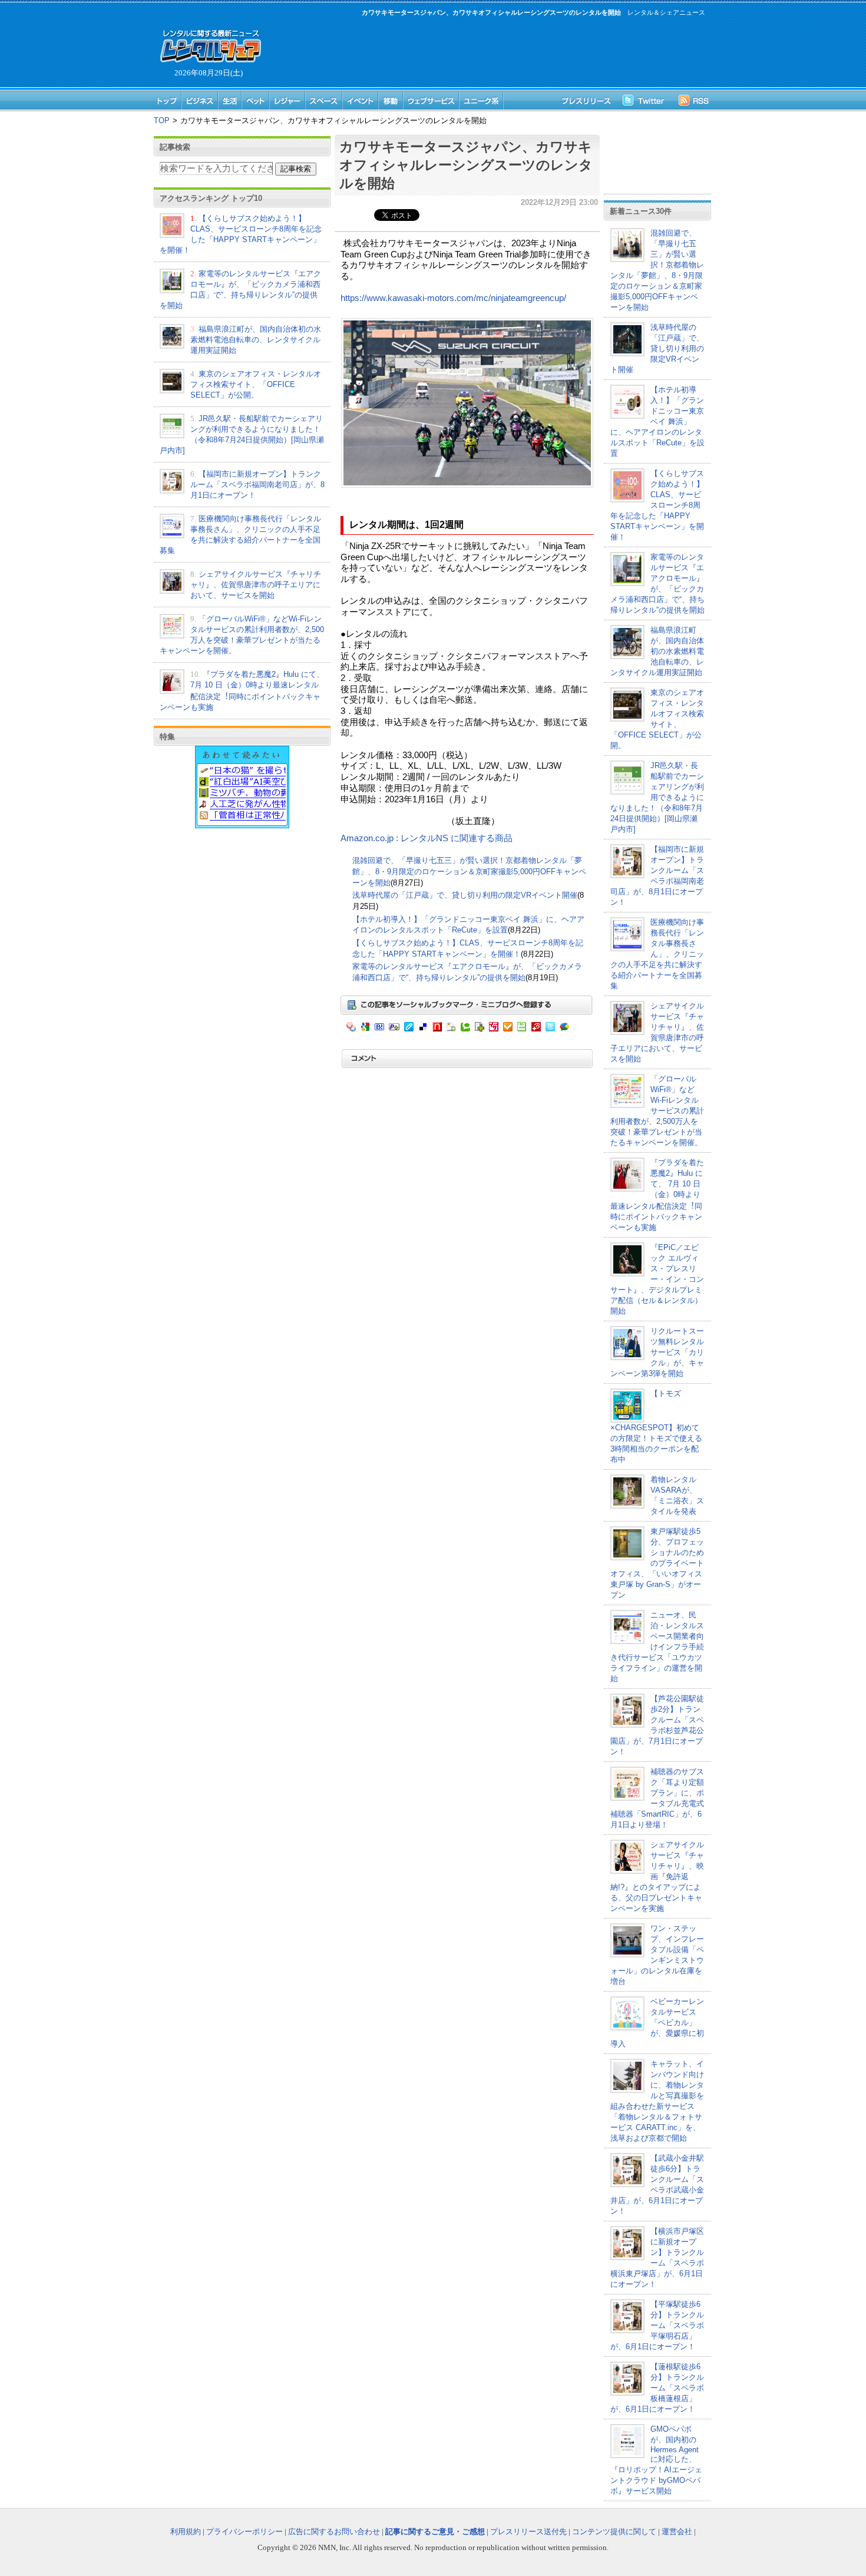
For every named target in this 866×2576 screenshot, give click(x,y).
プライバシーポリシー (244, 2532)
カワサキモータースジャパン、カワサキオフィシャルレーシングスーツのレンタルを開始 (466, 165)
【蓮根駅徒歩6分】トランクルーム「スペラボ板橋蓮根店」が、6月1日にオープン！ (657, 2388)
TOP (162, 120)
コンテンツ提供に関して (614, 2532)
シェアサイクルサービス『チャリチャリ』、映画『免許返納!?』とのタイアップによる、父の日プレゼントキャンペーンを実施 (657, 1876)
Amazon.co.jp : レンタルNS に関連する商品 (427, 838)
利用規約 (186, 2532)
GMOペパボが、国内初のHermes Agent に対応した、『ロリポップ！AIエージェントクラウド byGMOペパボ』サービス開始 (656, 2460)
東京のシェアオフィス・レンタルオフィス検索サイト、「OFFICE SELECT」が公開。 (256, 384)
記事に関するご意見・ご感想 (435, 2532)
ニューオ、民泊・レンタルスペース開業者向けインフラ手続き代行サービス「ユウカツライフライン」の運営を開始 (657, 1647)
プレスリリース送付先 (528, 2532)
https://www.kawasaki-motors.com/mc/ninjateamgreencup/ (453, 298)
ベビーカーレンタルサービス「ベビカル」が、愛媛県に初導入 (657, 2023)
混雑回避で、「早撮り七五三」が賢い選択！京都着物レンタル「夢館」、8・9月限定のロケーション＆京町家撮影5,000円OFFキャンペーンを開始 (469, 871)
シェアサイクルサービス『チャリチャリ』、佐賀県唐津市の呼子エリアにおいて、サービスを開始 (256, 585)
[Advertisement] (486, 51)
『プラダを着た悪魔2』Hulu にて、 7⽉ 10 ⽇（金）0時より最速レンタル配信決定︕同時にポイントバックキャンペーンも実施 (657, 1195)
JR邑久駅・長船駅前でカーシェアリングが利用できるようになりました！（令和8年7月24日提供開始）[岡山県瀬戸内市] (657, 797)
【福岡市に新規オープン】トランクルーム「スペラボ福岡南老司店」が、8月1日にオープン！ (257, 485)
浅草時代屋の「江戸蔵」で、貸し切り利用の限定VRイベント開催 (465, 895)
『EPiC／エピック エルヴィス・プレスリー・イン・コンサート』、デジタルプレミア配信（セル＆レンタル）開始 (657, 1279)
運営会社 (677, 2532)
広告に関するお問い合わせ (334, 2532)
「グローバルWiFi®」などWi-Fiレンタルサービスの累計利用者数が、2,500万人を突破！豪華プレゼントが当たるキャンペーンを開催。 (657, 1111)
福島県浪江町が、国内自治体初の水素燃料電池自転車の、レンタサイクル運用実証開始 (256, 340)
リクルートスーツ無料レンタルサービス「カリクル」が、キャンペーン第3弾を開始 (657, 1352)
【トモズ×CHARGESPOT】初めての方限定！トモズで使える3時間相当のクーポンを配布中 (656, 1426)
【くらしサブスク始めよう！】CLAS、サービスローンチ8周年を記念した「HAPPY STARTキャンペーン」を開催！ (657, 505)
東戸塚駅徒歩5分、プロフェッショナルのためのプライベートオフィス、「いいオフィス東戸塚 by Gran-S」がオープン (657, 1563)
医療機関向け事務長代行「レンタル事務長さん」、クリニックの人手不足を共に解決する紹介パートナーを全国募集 (657, 954)
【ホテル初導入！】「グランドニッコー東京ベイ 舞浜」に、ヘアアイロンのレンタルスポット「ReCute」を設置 (657, 421)
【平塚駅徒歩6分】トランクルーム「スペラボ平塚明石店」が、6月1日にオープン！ (657, 2325)
